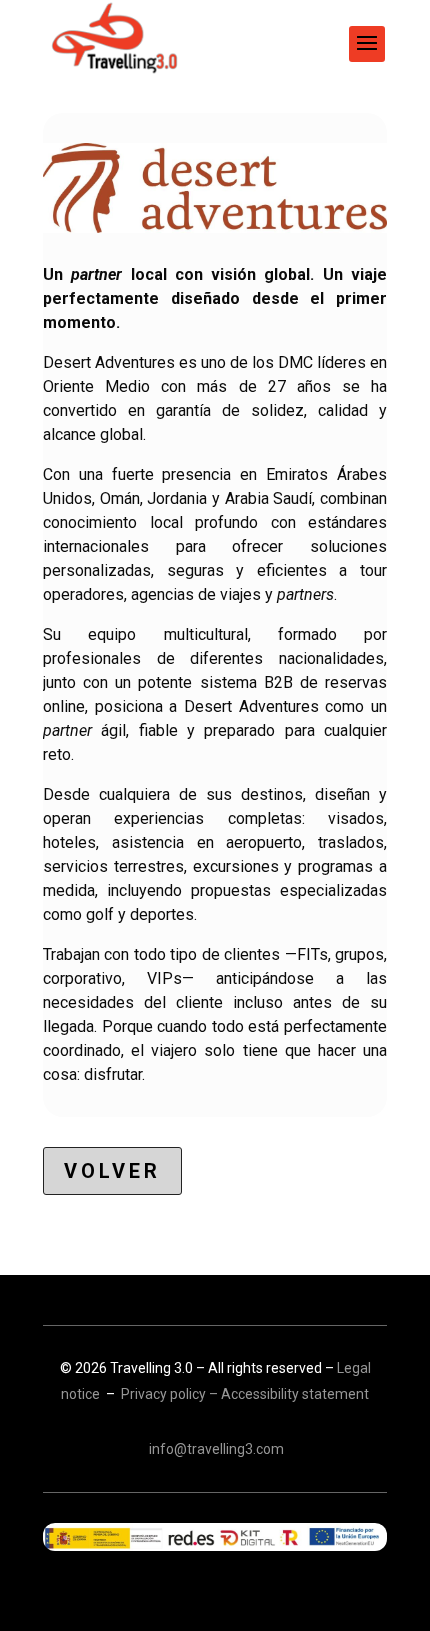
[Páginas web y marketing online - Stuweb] (215, 1537)
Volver (112, 1171)
